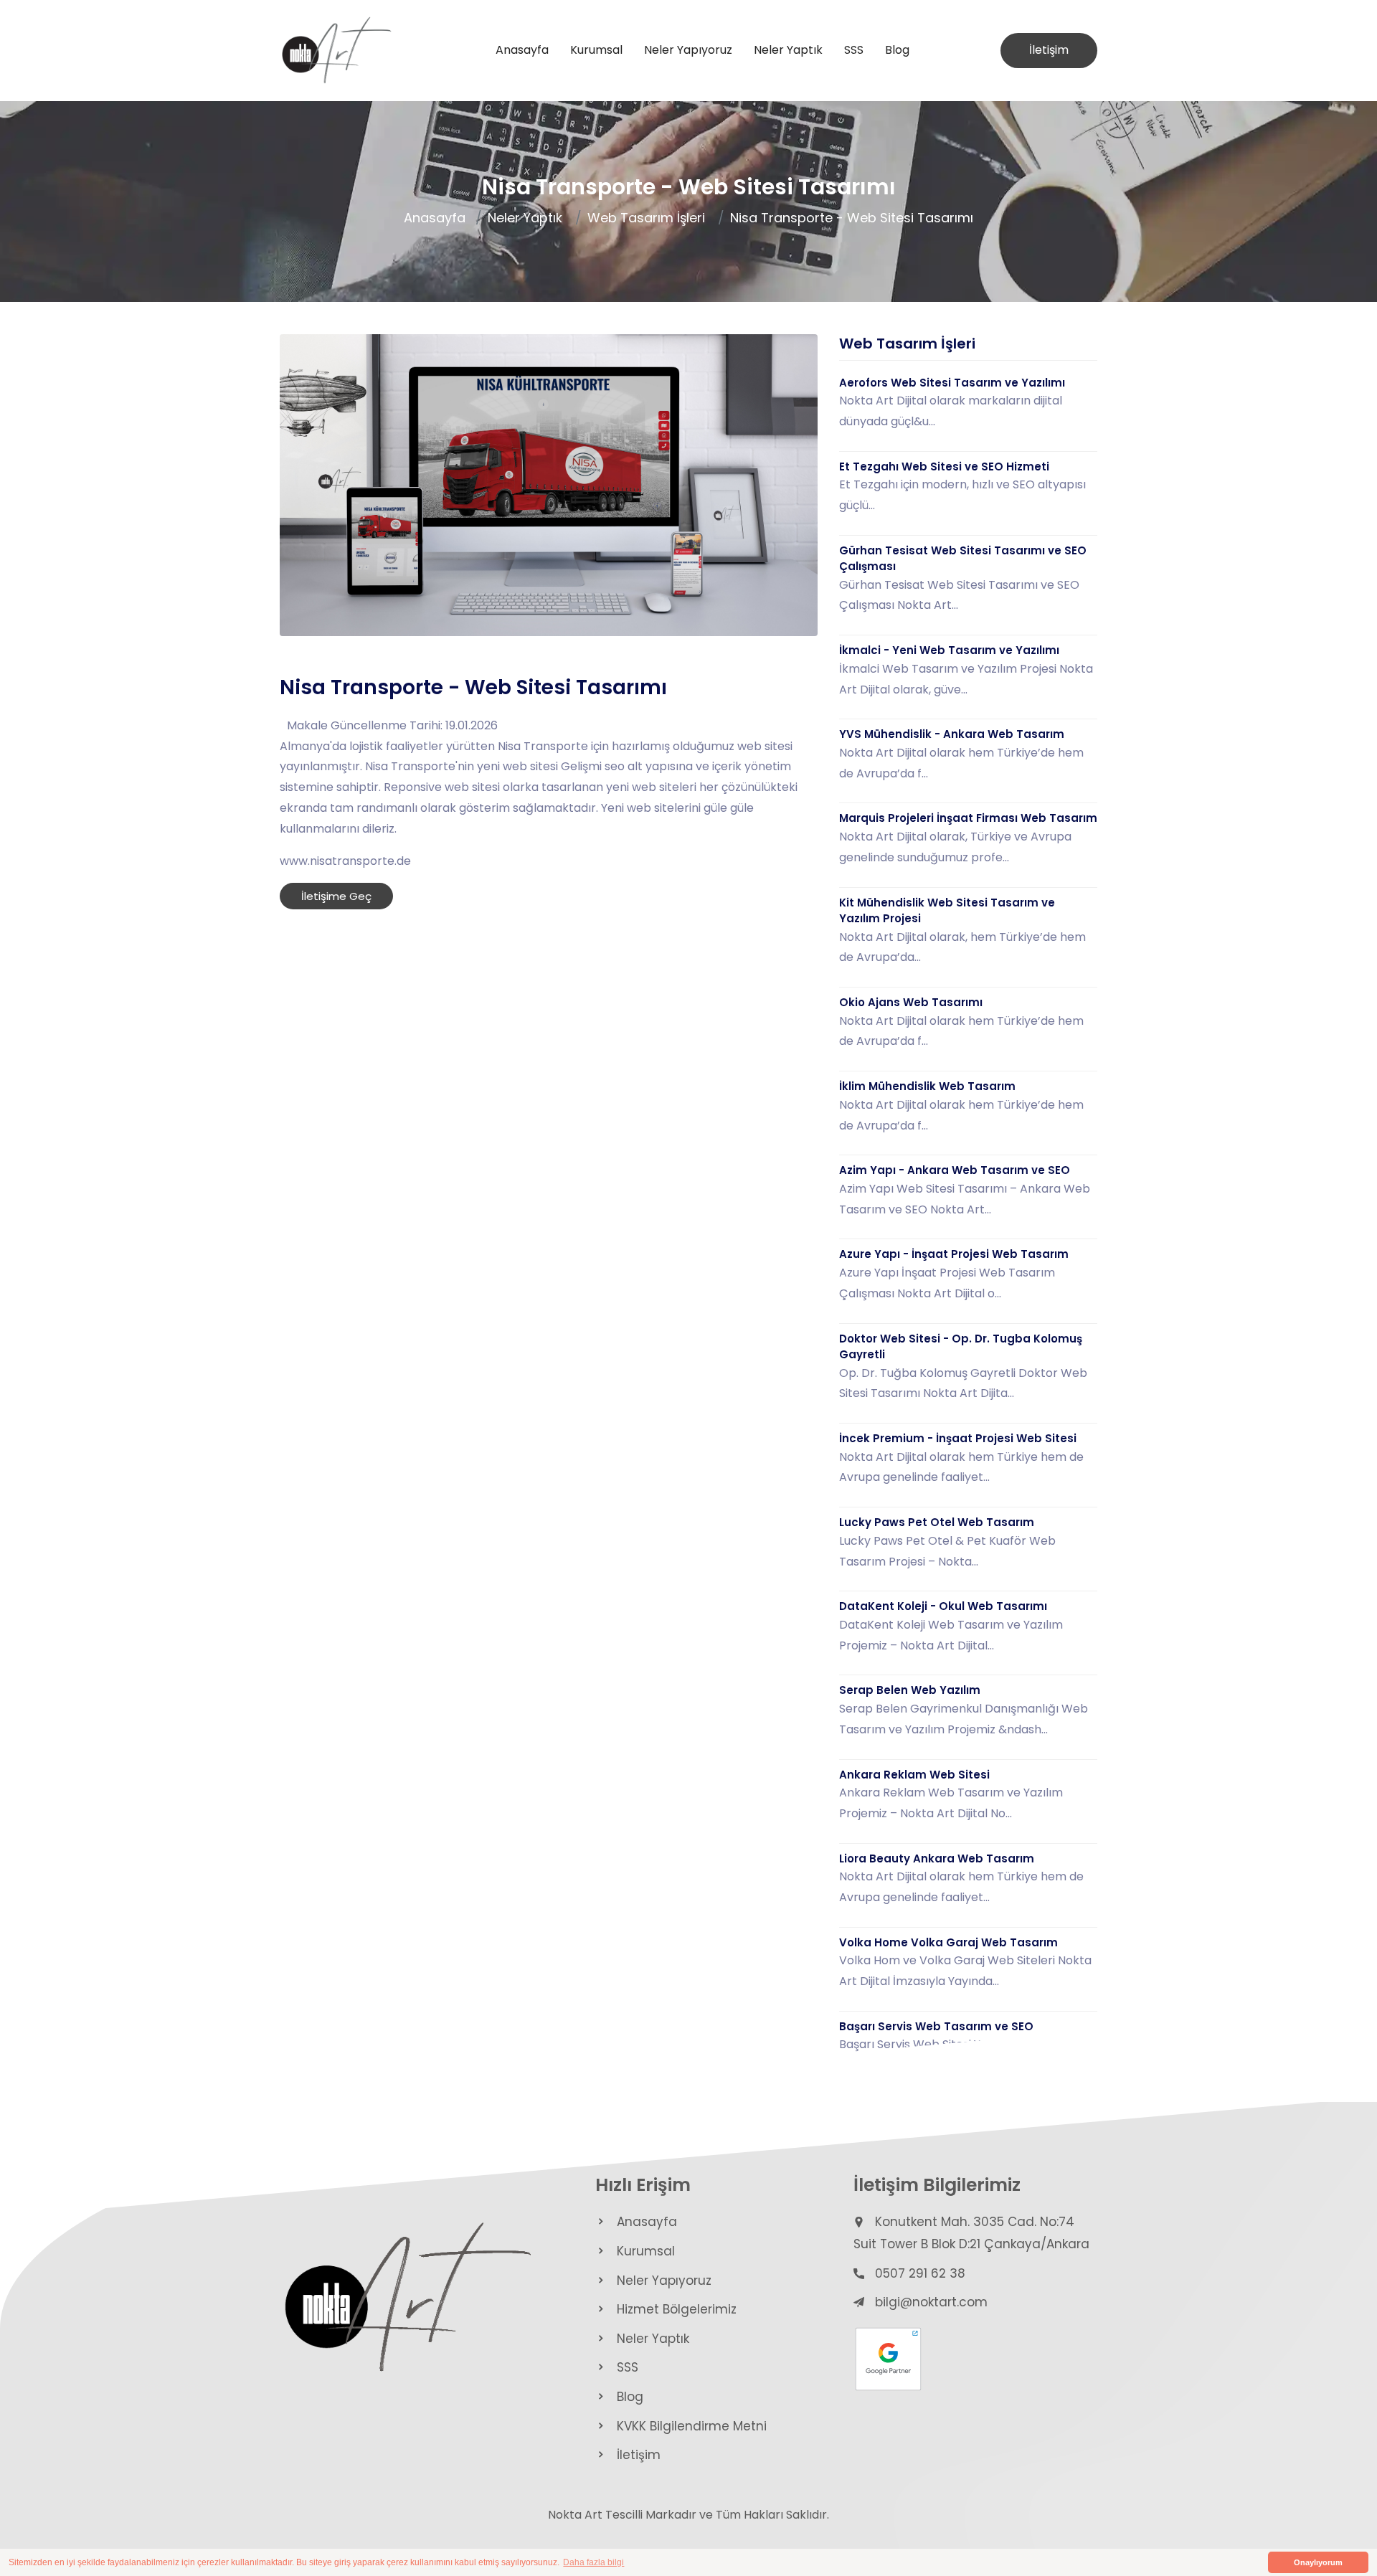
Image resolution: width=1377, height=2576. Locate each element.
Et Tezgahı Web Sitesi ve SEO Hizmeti (944, 467)
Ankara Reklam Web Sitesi (914, 1775)
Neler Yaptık (788, 50)
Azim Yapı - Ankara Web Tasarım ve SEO (955, 1170)
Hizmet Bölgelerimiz (677, 2309)
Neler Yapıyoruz (688, 50)
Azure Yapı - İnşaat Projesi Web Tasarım (954, 1254)
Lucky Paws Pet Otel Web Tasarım (937, 1522)
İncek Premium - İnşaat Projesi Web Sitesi (958, 1438)
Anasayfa (522, 50)
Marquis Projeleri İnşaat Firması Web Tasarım (968, 818)
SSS (854, 50)
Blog (897, 50)
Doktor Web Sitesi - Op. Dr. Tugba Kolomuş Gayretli (961, 1347)
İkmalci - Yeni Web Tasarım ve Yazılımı (949, 650)
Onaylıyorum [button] (1318, 2562)
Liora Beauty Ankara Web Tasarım (937, 1858)
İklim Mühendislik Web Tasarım (927, 1086)
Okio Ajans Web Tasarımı (911, 1002)
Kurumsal (596, 50)
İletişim (1049, 50)
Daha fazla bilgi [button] (593, 2562)
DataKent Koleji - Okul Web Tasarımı (943, 1606)
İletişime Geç (336, 896)
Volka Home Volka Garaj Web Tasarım (948, 1942)
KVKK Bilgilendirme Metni (692, 2426)
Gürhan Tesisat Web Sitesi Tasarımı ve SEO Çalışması (963, 559)
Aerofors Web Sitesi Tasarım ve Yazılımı (952, 383)
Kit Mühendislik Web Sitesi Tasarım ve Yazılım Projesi (947, 911)
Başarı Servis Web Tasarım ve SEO (936, 2026)
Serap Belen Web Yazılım (910, 1690)
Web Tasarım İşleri (646, 218)
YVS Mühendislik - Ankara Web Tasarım (952, 734)
